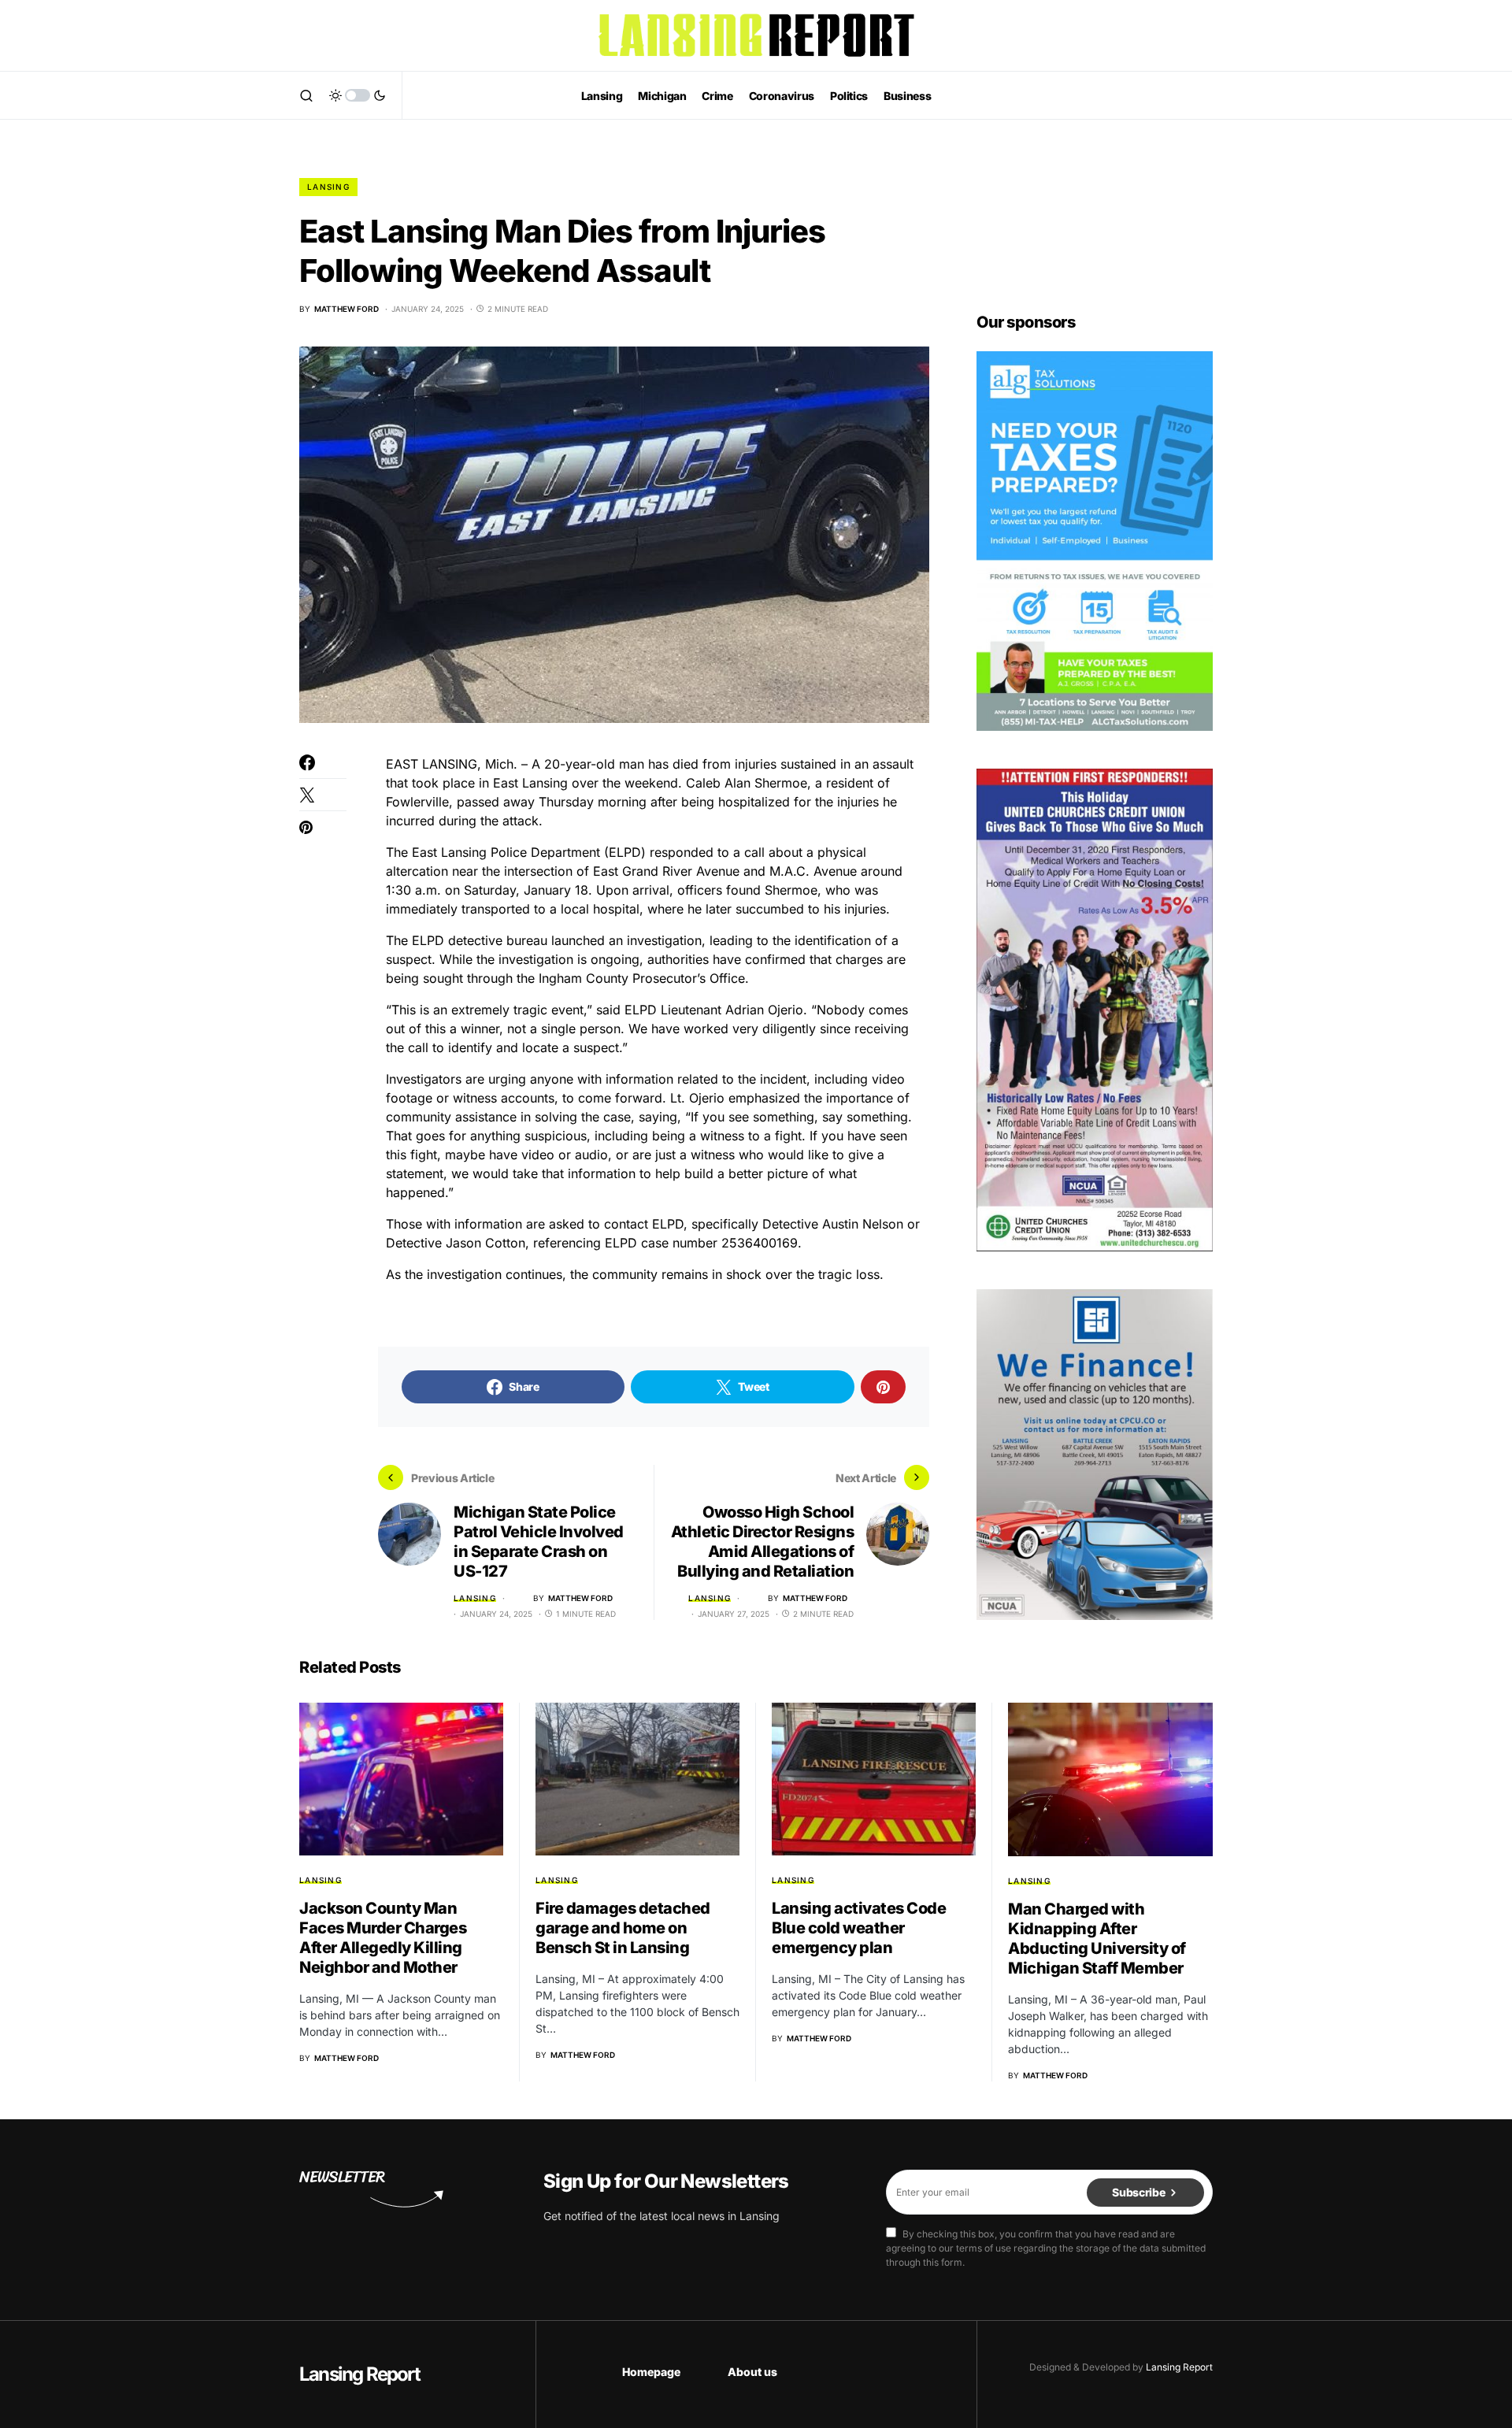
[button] (306, 95)
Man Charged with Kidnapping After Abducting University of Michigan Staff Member (1097, 1939)
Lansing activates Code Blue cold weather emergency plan (859, 1928)
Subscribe (1138, 2192)
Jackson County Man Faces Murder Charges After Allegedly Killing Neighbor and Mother (383, 1938)
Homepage (651, 2372)
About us (752, 2372)
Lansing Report (359, 2374)
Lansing (328, 187)
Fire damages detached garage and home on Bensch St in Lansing (623, 1928)
